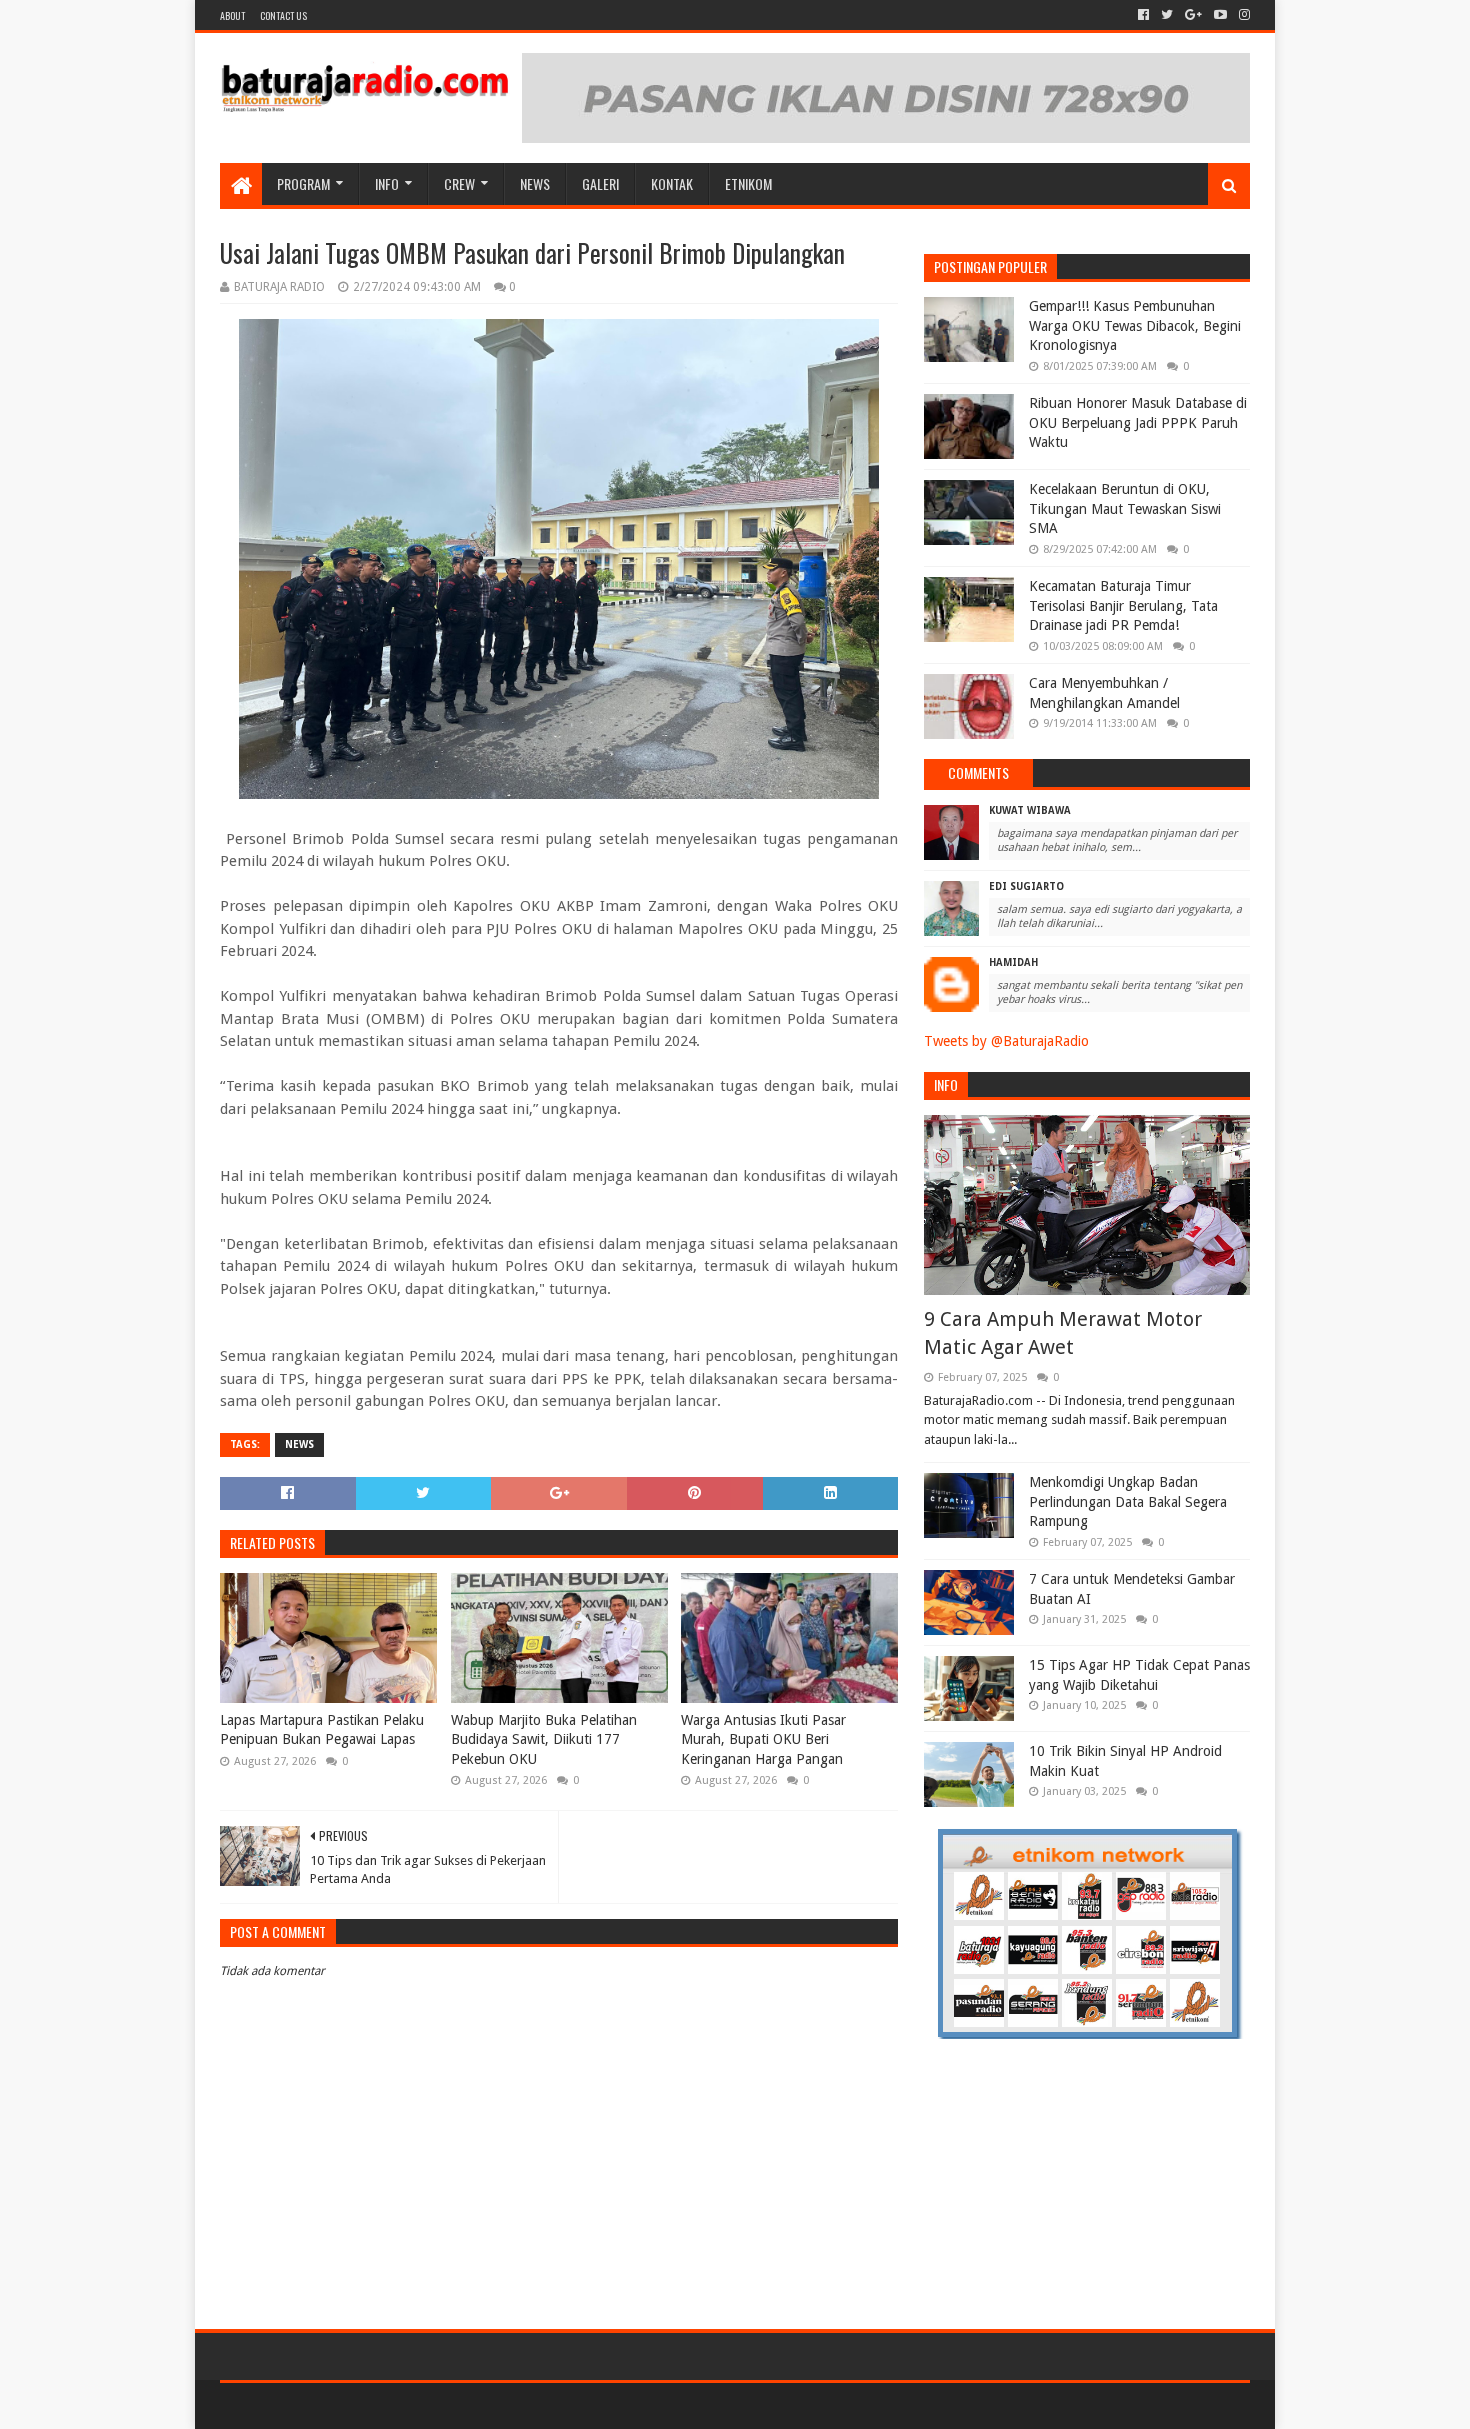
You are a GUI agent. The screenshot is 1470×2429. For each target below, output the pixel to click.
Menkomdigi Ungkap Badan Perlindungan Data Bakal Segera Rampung (1128, 1501)
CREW (459, 183)
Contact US (283, 15)
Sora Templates (331, 2405)
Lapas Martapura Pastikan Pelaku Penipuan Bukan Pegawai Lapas (322, 1730)
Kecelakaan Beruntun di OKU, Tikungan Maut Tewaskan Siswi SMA (1125, 508)
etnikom (748, 183)
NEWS (535, 183)
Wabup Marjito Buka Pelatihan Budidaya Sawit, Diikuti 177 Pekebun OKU (544, 1739)
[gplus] (1193, 15)
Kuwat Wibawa (1030, 810)
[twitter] (1167, 15)
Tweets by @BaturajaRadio (1006, 1041)
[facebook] (1143, 15)
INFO (387, 183)
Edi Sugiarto (1026, 886)
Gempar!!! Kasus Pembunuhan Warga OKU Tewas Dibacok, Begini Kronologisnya (1135, 325)
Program (303, 183)
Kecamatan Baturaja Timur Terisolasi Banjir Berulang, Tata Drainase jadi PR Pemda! (1123, 605)
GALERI (600, 183)
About (232, 15)
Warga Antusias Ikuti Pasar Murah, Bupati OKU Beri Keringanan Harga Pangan (763, 1739)
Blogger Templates (446, 2405)
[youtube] (1220, 15)
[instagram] (1242, 15)
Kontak (672, 183)
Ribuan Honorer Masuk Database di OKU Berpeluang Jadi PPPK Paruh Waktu (1138, 422)
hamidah (1013, 962)
